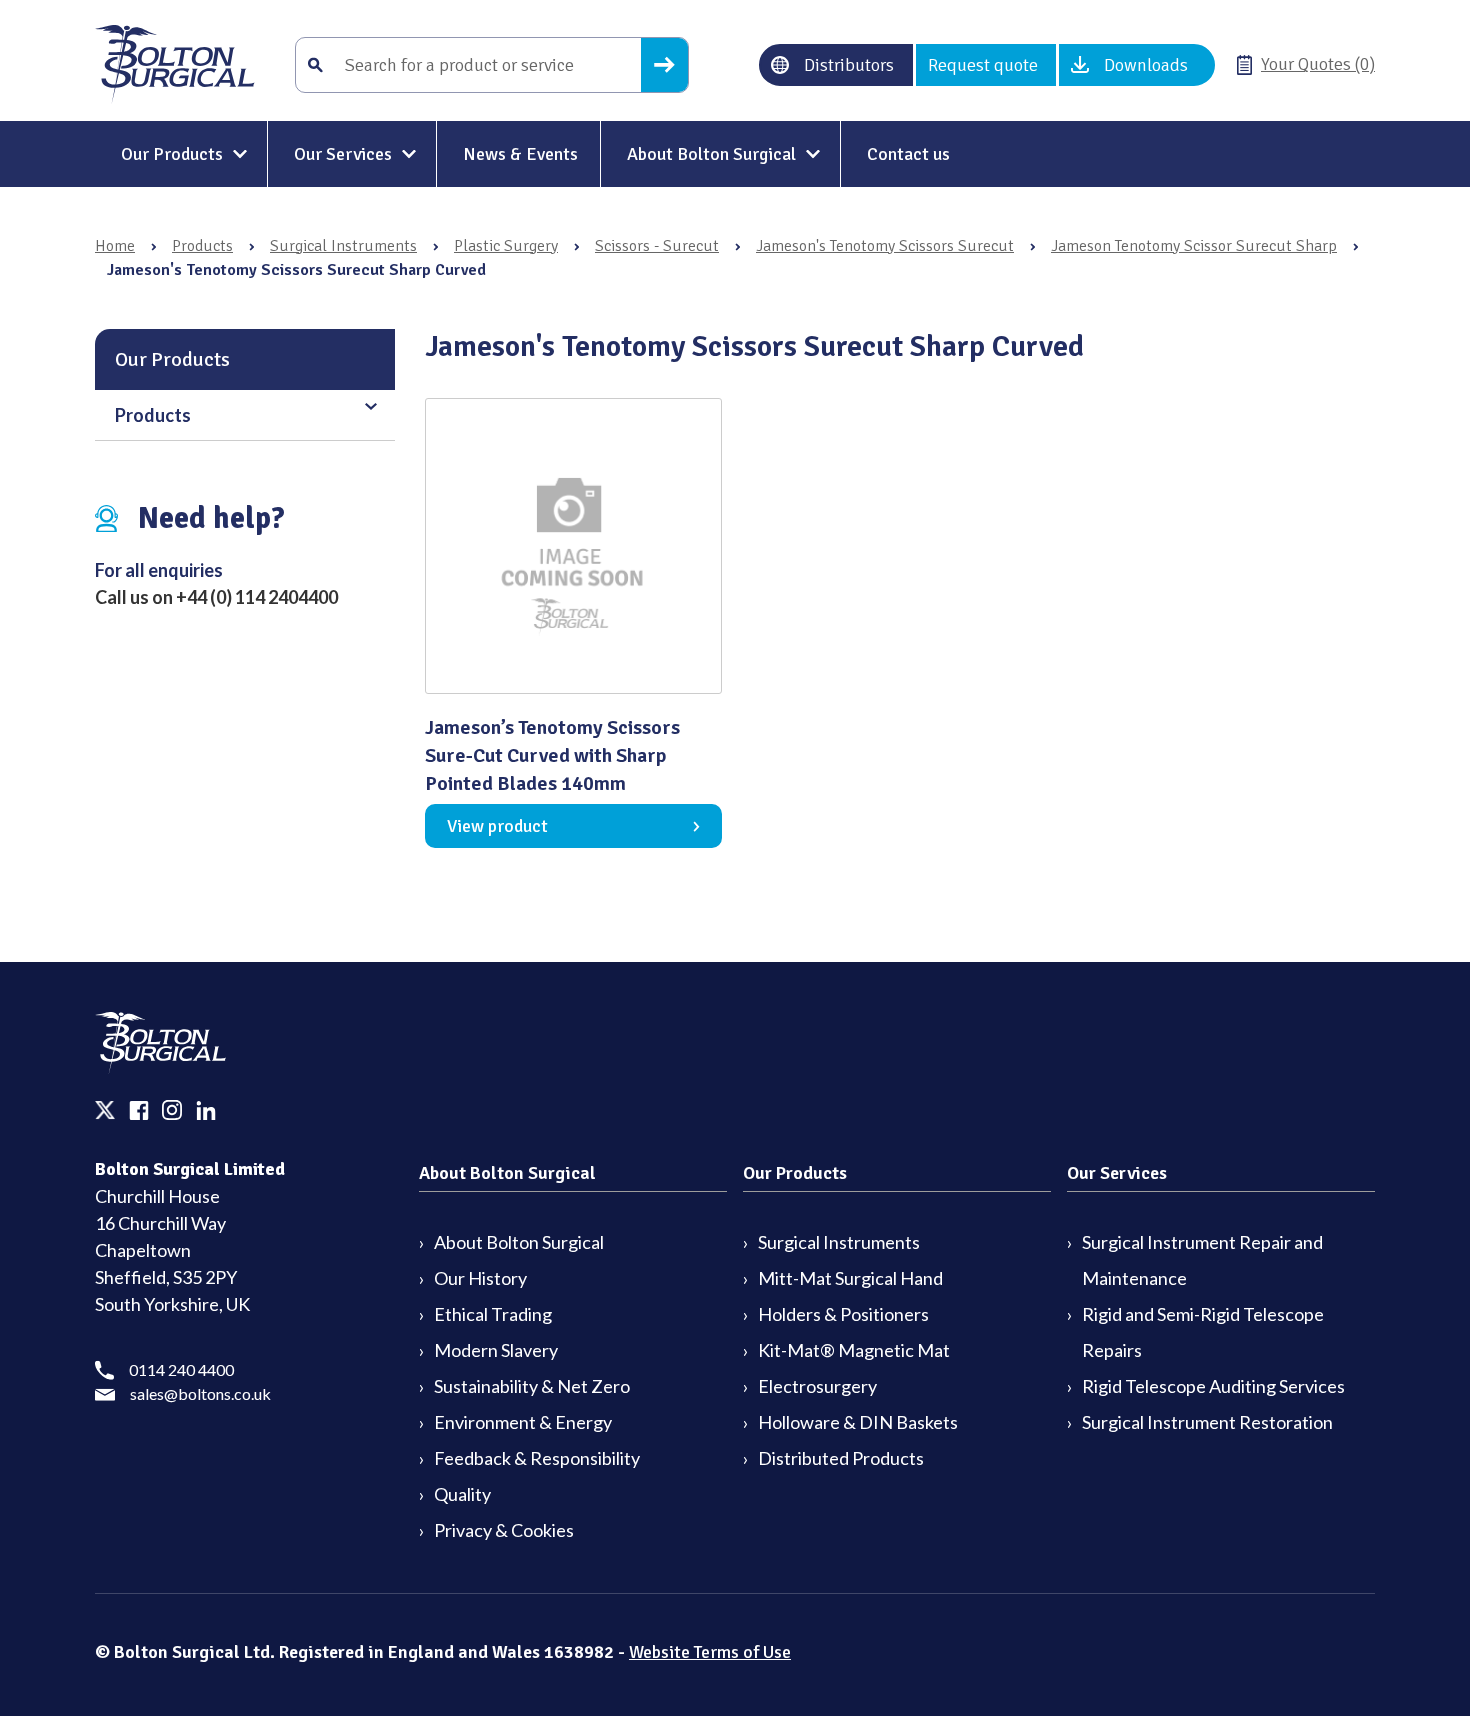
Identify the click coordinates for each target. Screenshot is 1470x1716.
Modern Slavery (496, 1350)
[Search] (664, 65)
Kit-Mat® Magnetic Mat (854, 1350)
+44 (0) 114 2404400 (257, 597)
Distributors (849, 65)
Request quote (983, 65)
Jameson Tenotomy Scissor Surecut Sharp (1194, 246)
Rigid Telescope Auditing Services (1213, 1386)
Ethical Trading (493, 1314)
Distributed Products (841, 1458)
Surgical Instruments (343, 246)
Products (202, 246)
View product (497, 826)
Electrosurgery (817, 1386)
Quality (462, 1494)
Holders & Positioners (843, 1314)
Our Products (172, 154)
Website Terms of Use (710, 1652)
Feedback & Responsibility (537, 1458)
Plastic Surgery (506, 246)
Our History (480, 1278)
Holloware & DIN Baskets (858, 1422)
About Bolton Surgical (711, 154)
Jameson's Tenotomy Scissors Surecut (885, 246)
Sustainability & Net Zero (532, 1386)
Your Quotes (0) (1318, 64)
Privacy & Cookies (504, 1530)
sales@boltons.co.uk (200, 1393)
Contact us (908, 154)
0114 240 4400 (181, 1369)
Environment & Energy (523, 1422)
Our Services (343, 154)
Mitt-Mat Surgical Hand (850, 1278)
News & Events (520, 154)
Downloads (1146, 65)
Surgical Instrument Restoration (1207, 1422)
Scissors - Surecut (657, 246)
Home (115, 246)
